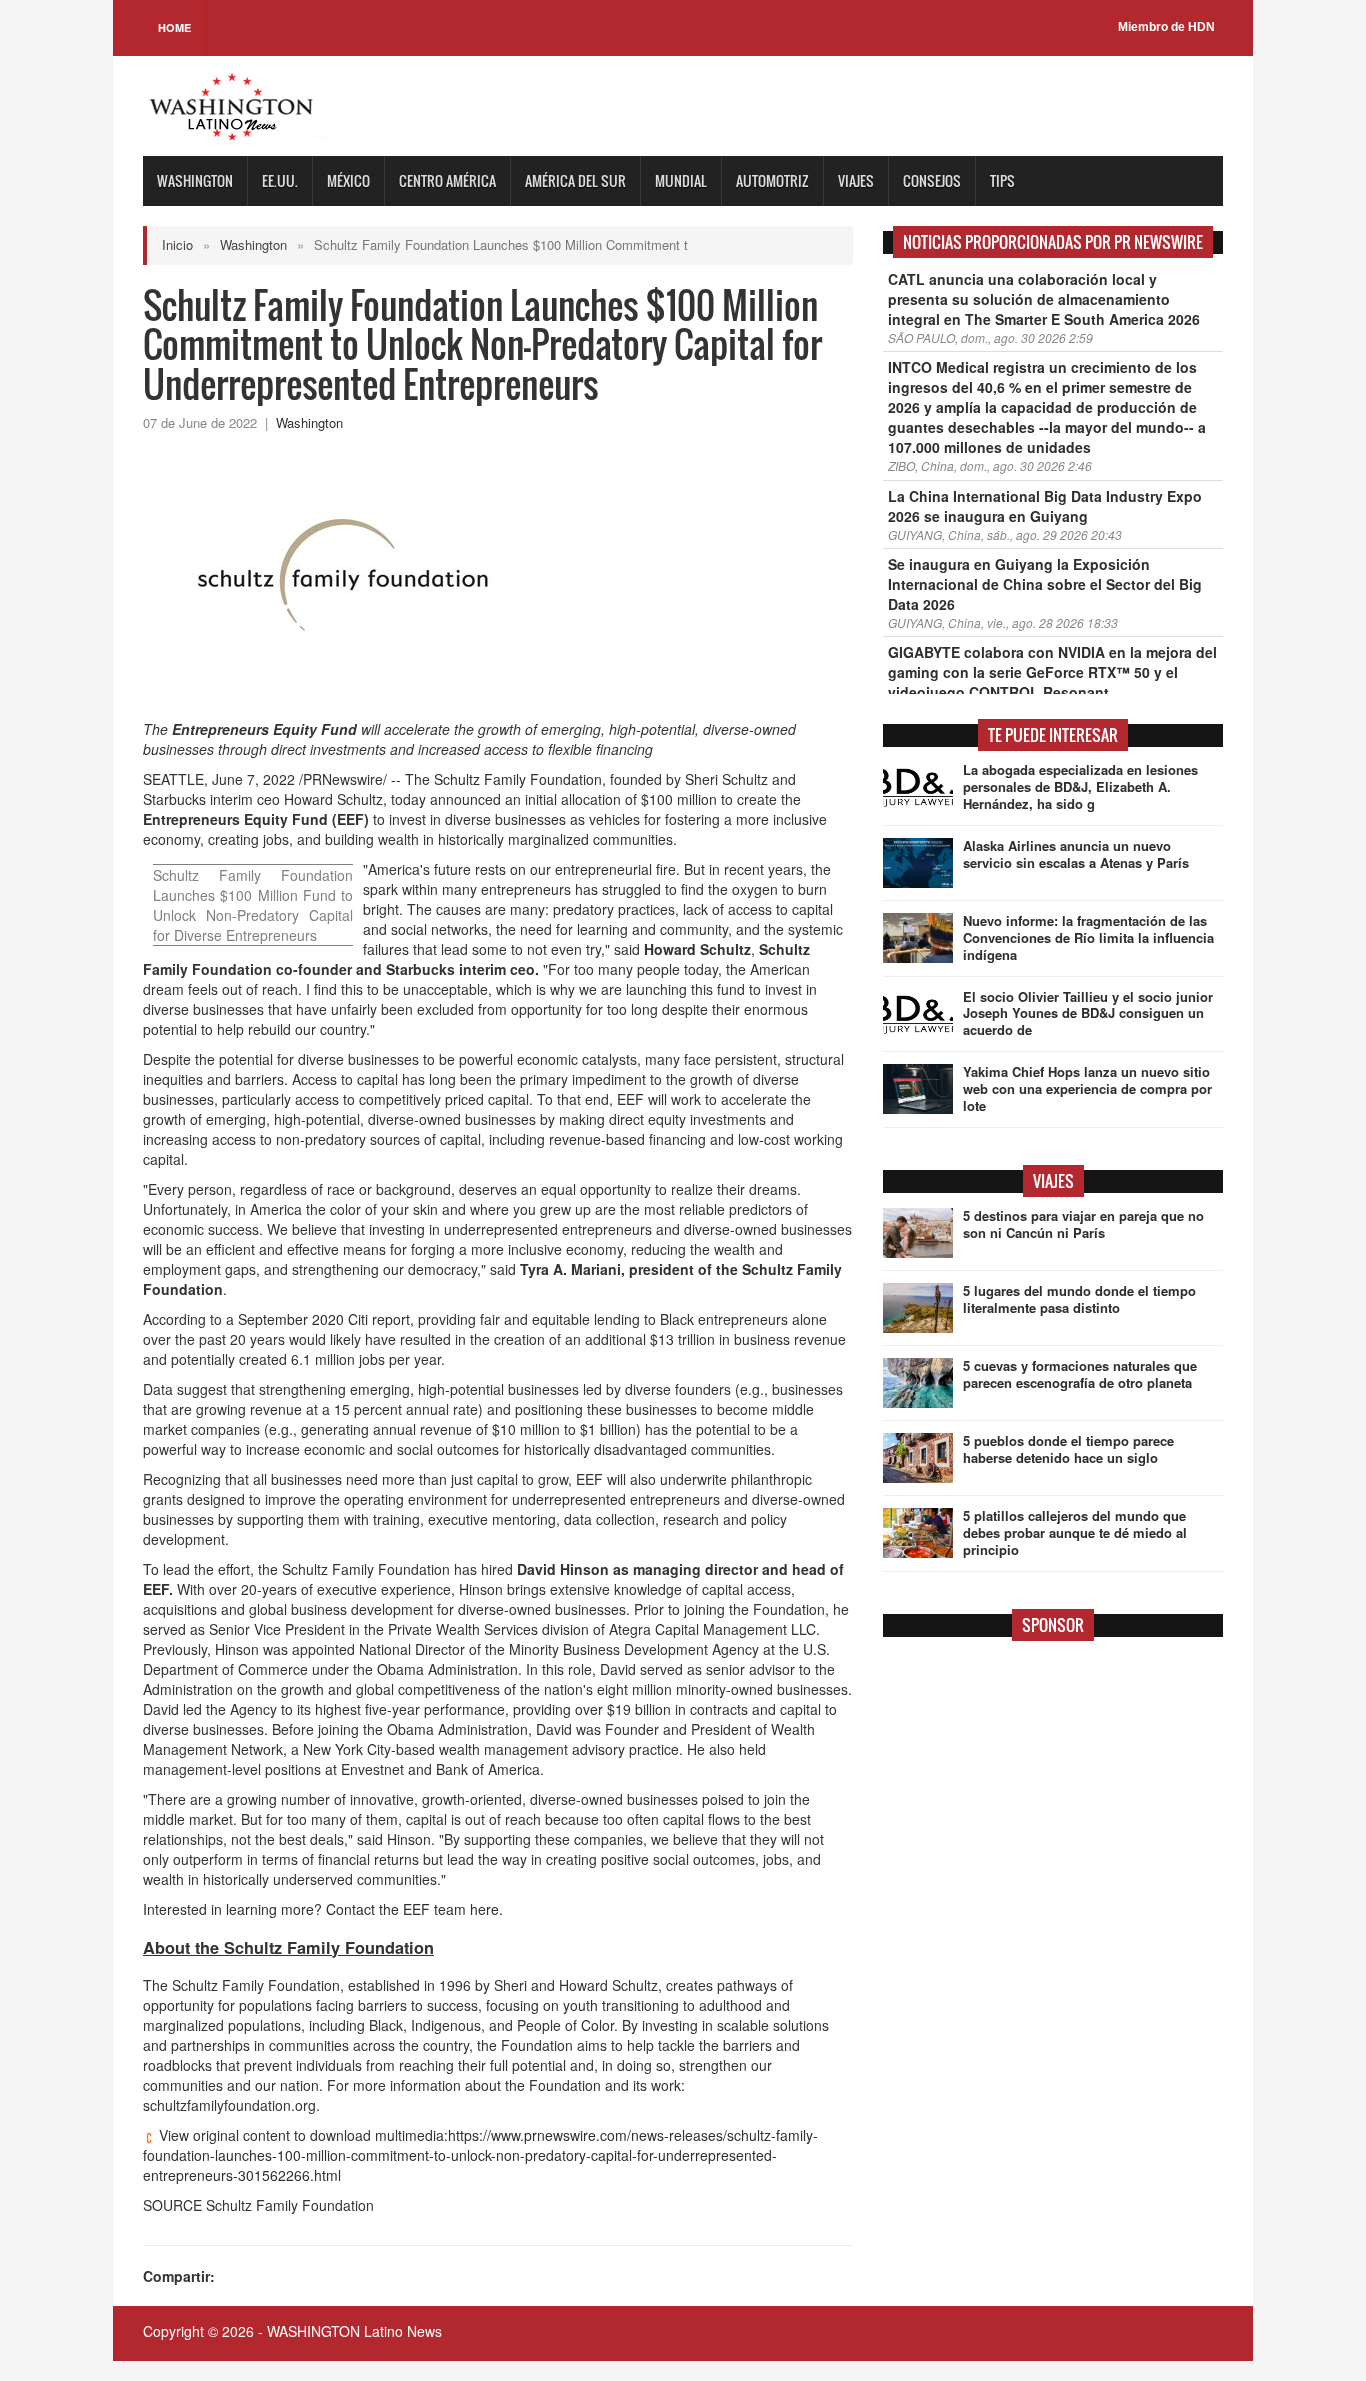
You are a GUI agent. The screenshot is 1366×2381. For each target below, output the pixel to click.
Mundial (681, 180)
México (348, 180)
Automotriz (772, 180)
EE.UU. (280, 180)
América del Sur (575, 180)
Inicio (177, 244)
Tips (1002, 180)
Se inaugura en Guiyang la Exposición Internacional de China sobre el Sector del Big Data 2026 (1045, 584)
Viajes (856, 180)
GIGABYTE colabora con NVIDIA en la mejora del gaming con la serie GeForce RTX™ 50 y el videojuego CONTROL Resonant (1052, 672)
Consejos (932, 180)
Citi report (324, 1319)
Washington (195, 180)
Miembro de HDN (1166, 27)
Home (174, 27)
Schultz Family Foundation (518, 779)
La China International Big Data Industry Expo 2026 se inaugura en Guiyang (1045, 506)
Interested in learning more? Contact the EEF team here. (323, 1909)
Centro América (447, 180)
